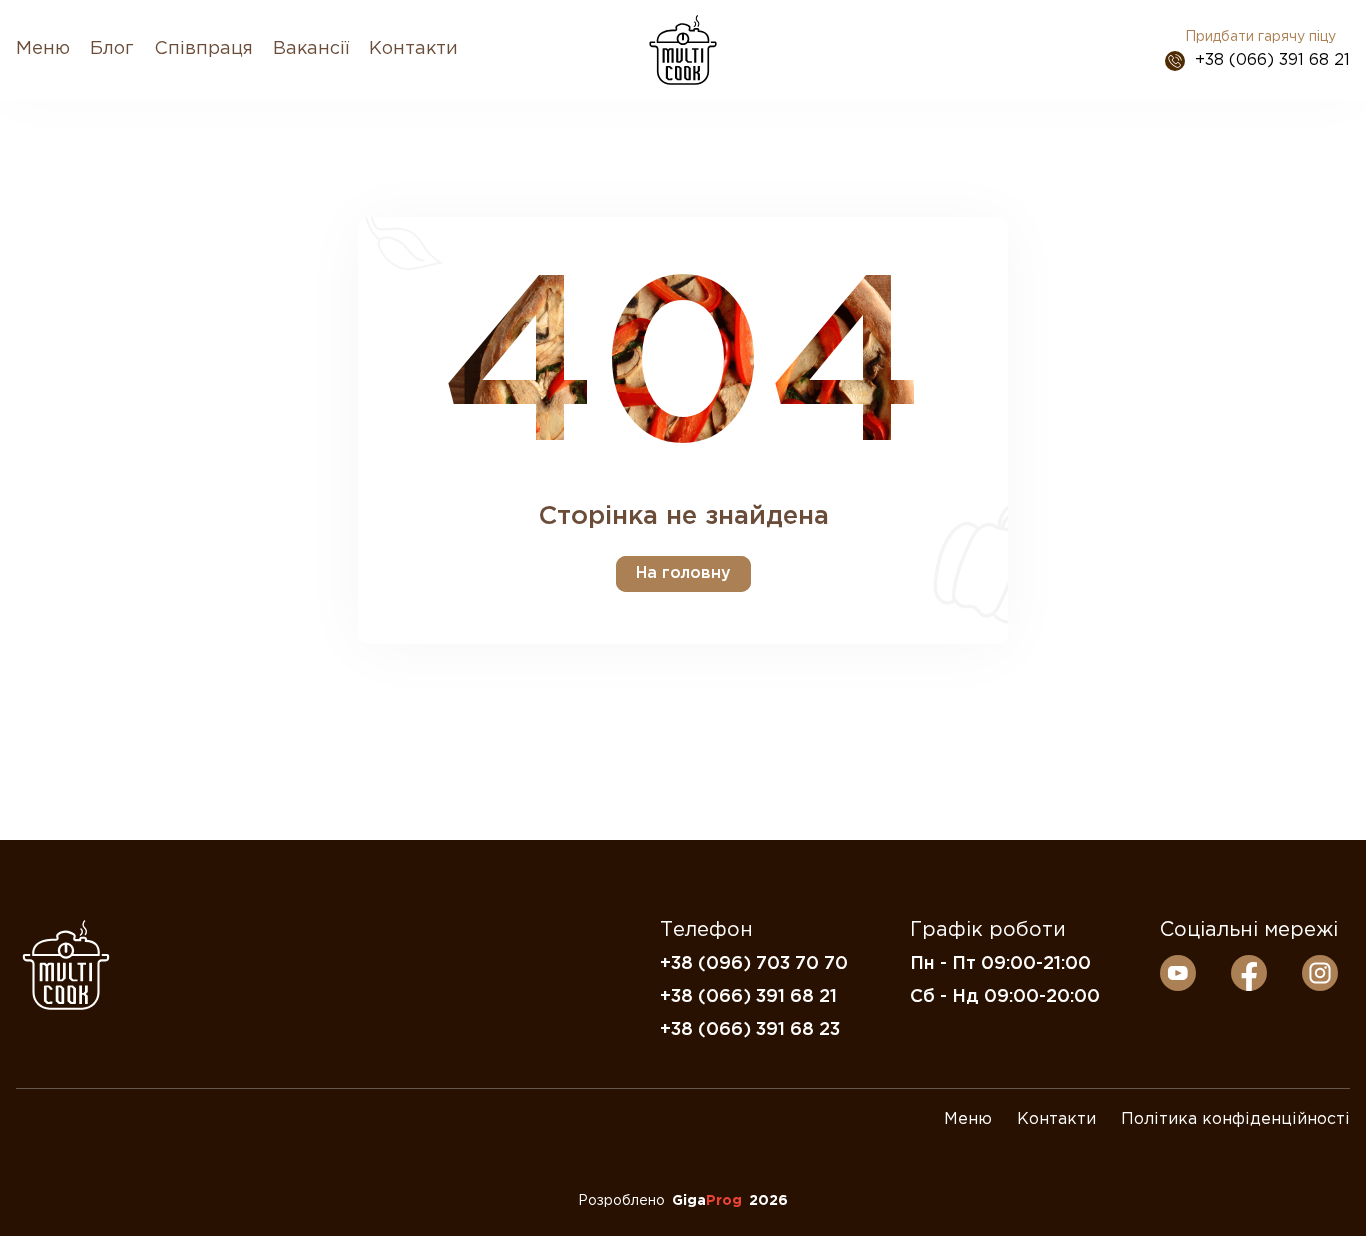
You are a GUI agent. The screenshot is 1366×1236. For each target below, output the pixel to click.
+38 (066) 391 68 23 (750, 1030)
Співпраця (203, 49)
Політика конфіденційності (1235, 1119)
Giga (707, 1201)
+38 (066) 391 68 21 (1272, 60)
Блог (112, 49)
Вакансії (311, 49)
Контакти (413, 49)
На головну (683, 573)
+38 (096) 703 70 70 (754, 964)
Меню (43, 49)
